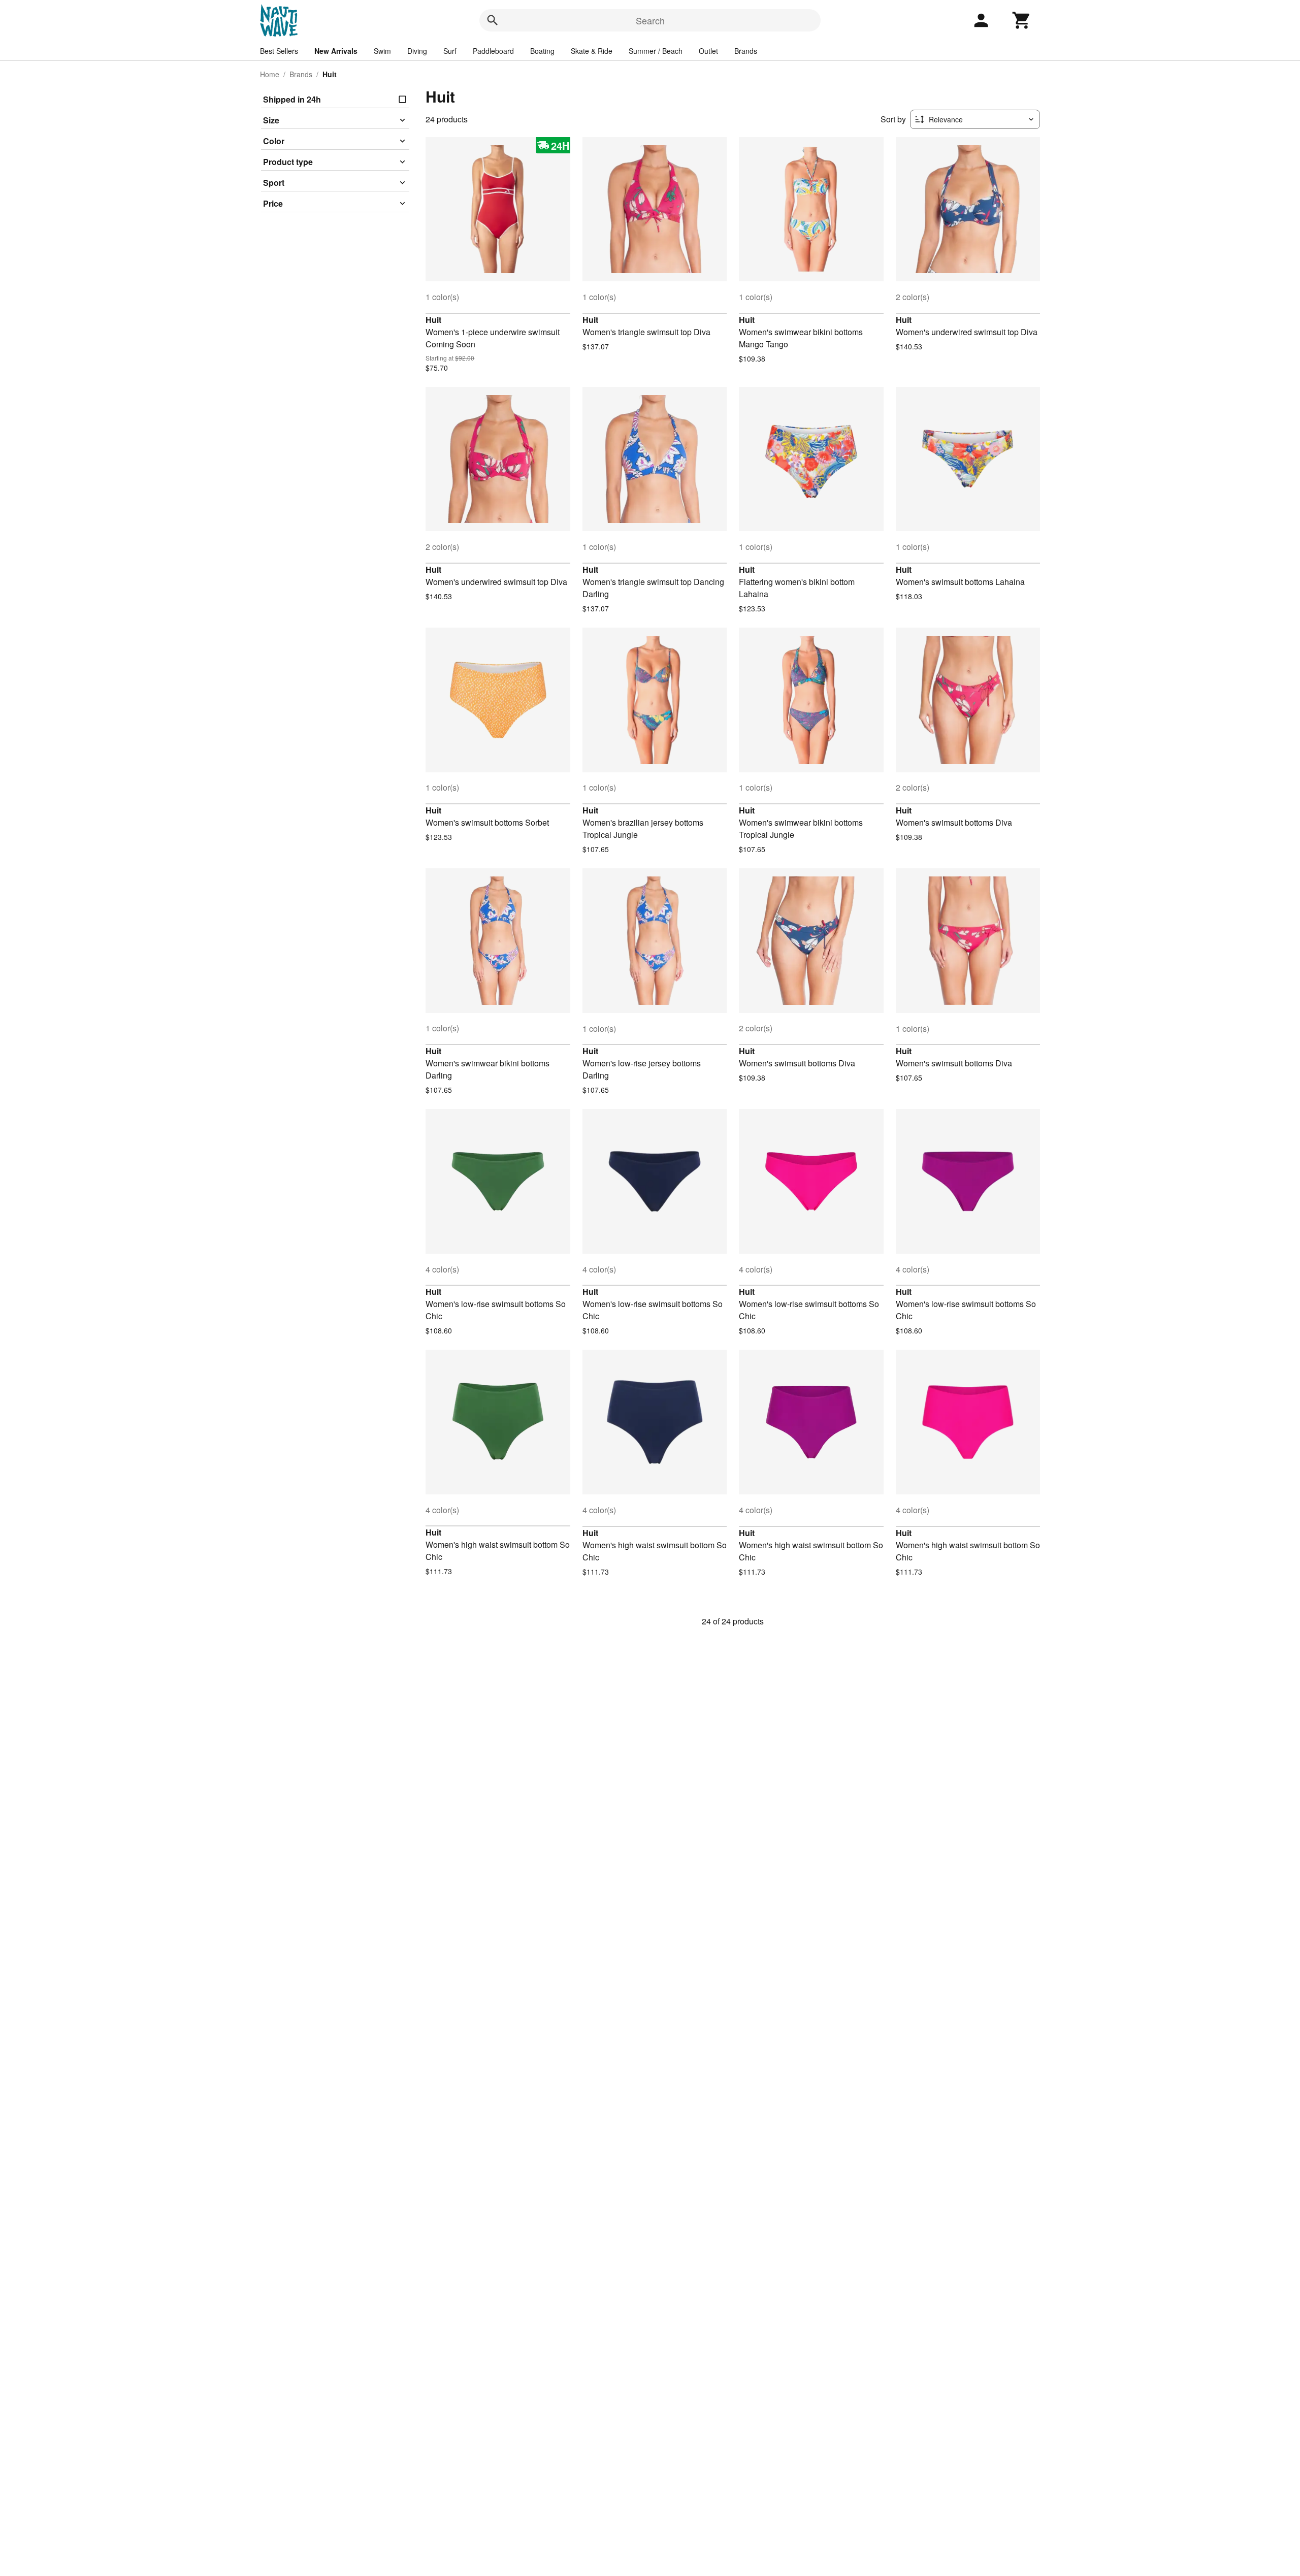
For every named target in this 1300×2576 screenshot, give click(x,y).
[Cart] (1022, 20)
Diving (417, 51)
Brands (746, 51)
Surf (450, 51)
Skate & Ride (592, 51)
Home (270, 74)
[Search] (493, 20)
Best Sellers (279, 51)
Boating (542, 51)
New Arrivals (336, 51)
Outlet (708, 51)
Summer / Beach (656, 51)
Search (650, 20)
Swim (382, 51)
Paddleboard (493, 51)
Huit (433, 320)
